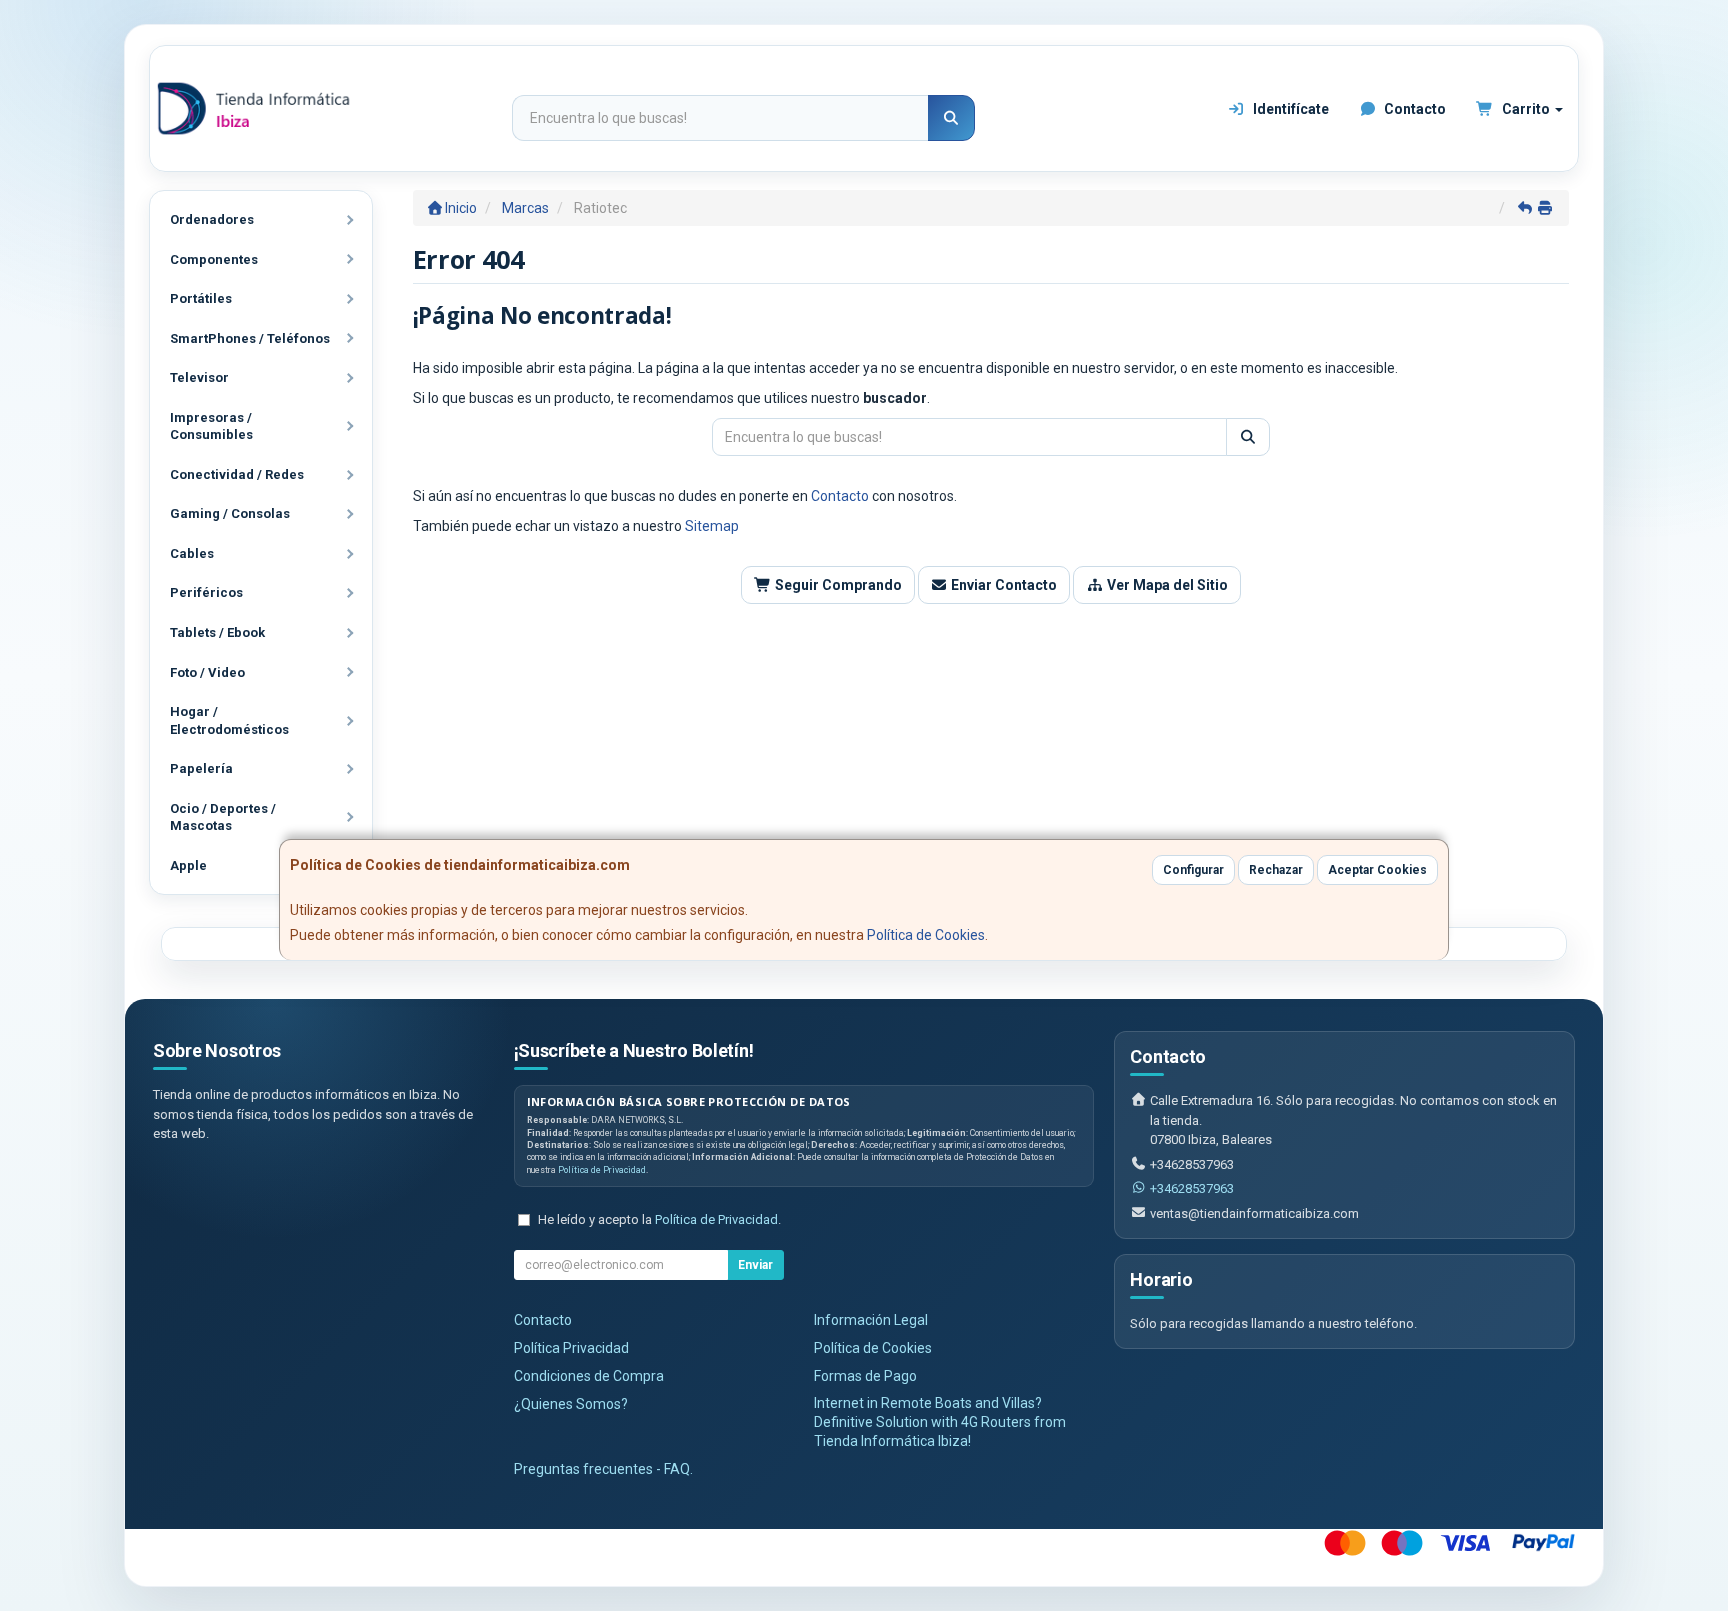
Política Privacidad (571, 1348)
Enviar (755, 1265)
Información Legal (871, 1320)
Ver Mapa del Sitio (1166, 585)
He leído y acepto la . (659, 1219)
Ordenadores (212, 219)
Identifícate (1289, 109)
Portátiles (201, 298)
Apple (188, 865)
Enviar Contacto (1002, 585)
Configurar (1193, 870)
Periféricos (206, 592)
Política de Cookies (926, 935)
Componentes (214, 259)
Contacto (1413, 109)
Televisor (199, 377)
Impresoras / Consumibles (211, 426)
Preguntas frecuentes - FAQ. (603, 1469)
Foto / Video (207, 672)
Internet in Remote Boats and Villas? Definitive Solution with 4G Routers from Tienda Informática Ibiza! (940, 1422)
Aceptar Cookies (1377, 870)
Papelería (201, 768)
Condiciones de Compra (589, 1376)
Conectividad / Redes (237, 474)
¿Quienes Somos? (571, 1404)
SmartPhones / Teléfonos (250, 338)
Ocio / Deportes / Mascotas (223, 817)
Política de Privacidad (602, 1170)
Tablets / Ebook (217, 632)
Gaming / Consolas (230, 513)
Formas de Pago (865, 1376)
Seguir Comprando (837, 585)
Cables (192, 553)
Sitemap (712, 526)
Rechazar (1276, 870)
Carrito (1526, 109)
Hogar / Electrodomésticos (229, 720)
